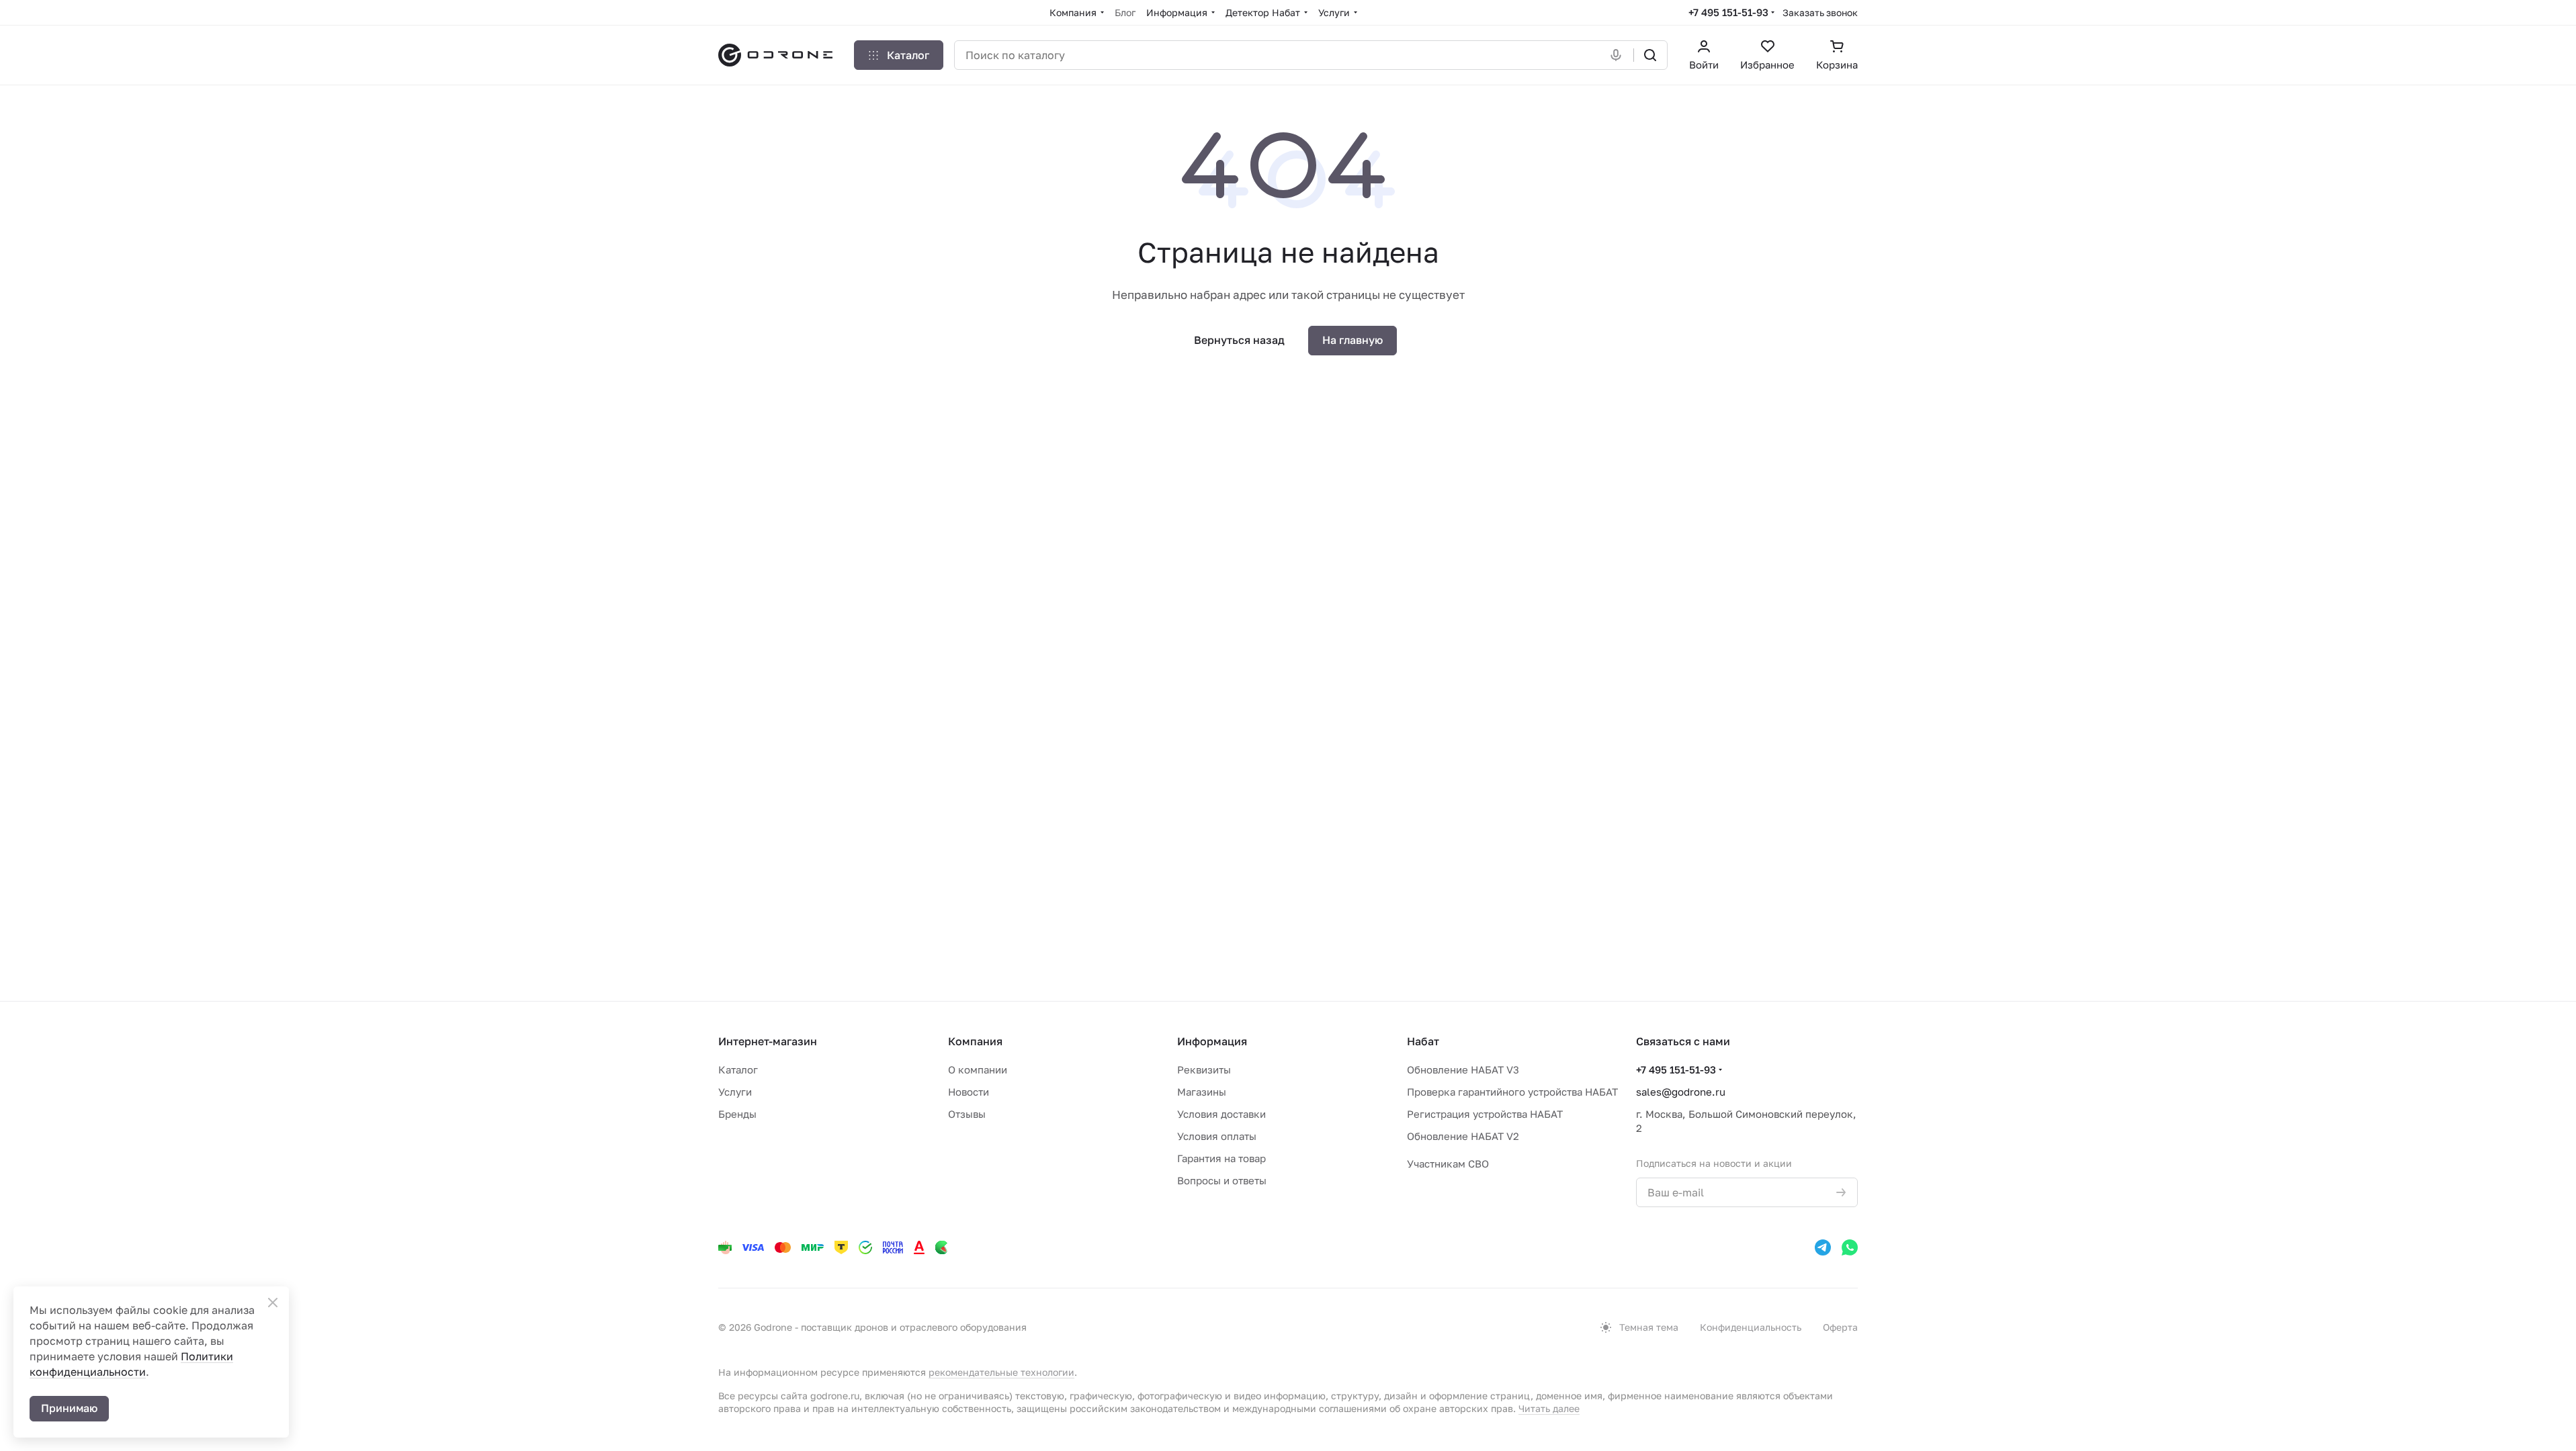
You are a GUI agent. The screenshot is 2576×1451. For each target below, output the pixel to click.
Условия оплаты (1217, 1136)
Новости (969, 1092)
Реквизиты (1204, 1069)
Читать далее (1549, 1408)
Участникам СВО (1448, 1163)
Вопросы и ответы (1222, 1180)
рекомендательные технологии (1001, 1372)
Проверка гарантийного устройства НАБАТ (1512, 1092)
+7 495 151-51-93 (1728, 12)
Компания (975, 1041)
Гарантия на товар (1221, 1158)
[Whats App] (1850, 1247)
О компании (978, 1069)
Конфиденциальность (1751, 1327)
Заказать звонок (1820, 12)
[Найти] (1650, 55)
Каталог (738, 1069)
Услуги (735, 1092)
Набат (1423, 1041)
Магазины (1202, 1092)
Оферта (1840, 1327)
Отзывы (967, 1114)
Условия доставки (1221, 1114)
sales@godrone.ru (1681, 1092)
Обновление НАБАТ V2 (1463, 1136)
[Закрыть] (273, 1303)
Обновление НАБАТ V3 (1463, 1069)
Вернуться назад (1239, 340)
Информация (1212, 1041)
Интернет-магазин (768, 1041)
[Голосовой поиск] (1619, 55)
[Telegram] (1823, 1247)
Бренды (737, 1114)
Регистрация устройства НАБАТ (1485, 1114)
